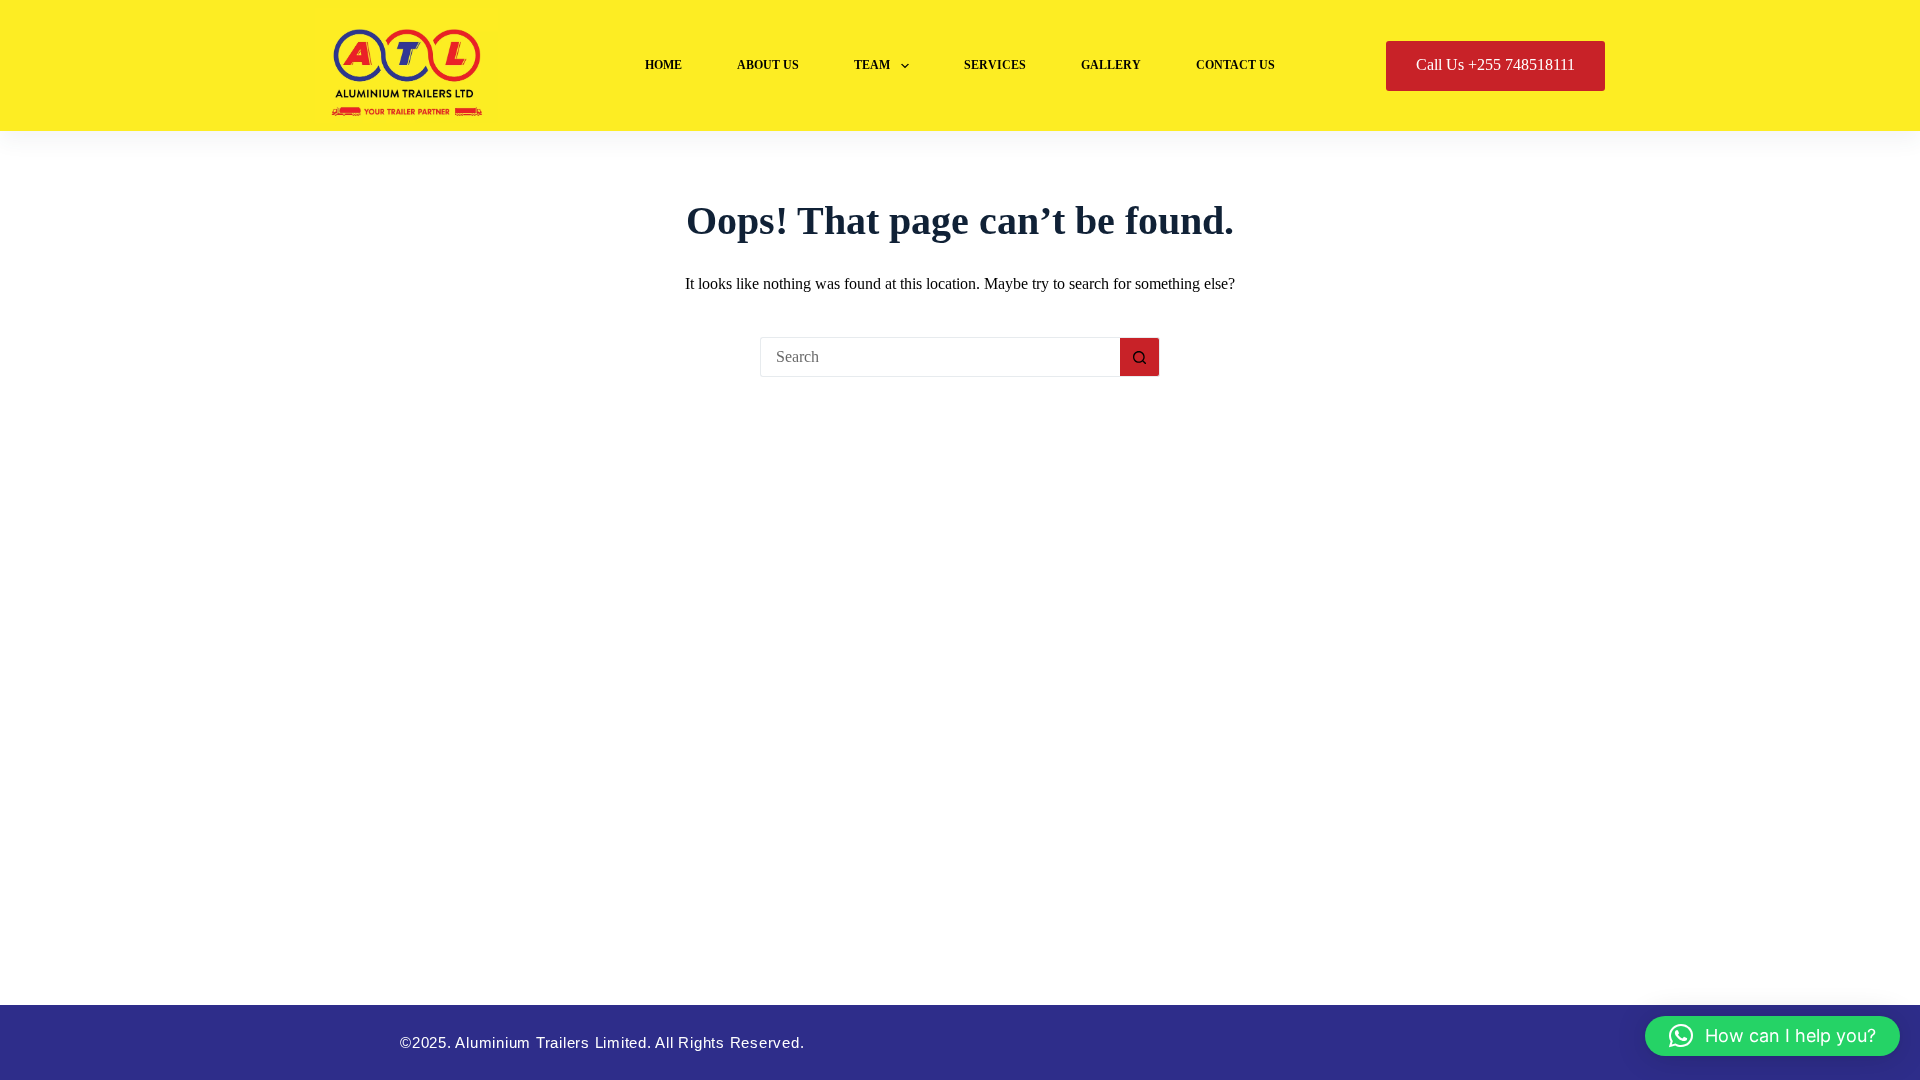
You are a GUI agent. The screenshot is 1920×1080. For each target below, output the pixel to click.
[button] (1772, 1036)
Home (663, 65)
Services (995, 65)
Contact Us (1235, 65)
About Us (768, 65)
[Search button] (1140, 357)
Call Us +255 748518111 (1495, 64)
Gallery (1111, 65)
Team (872, 65)
